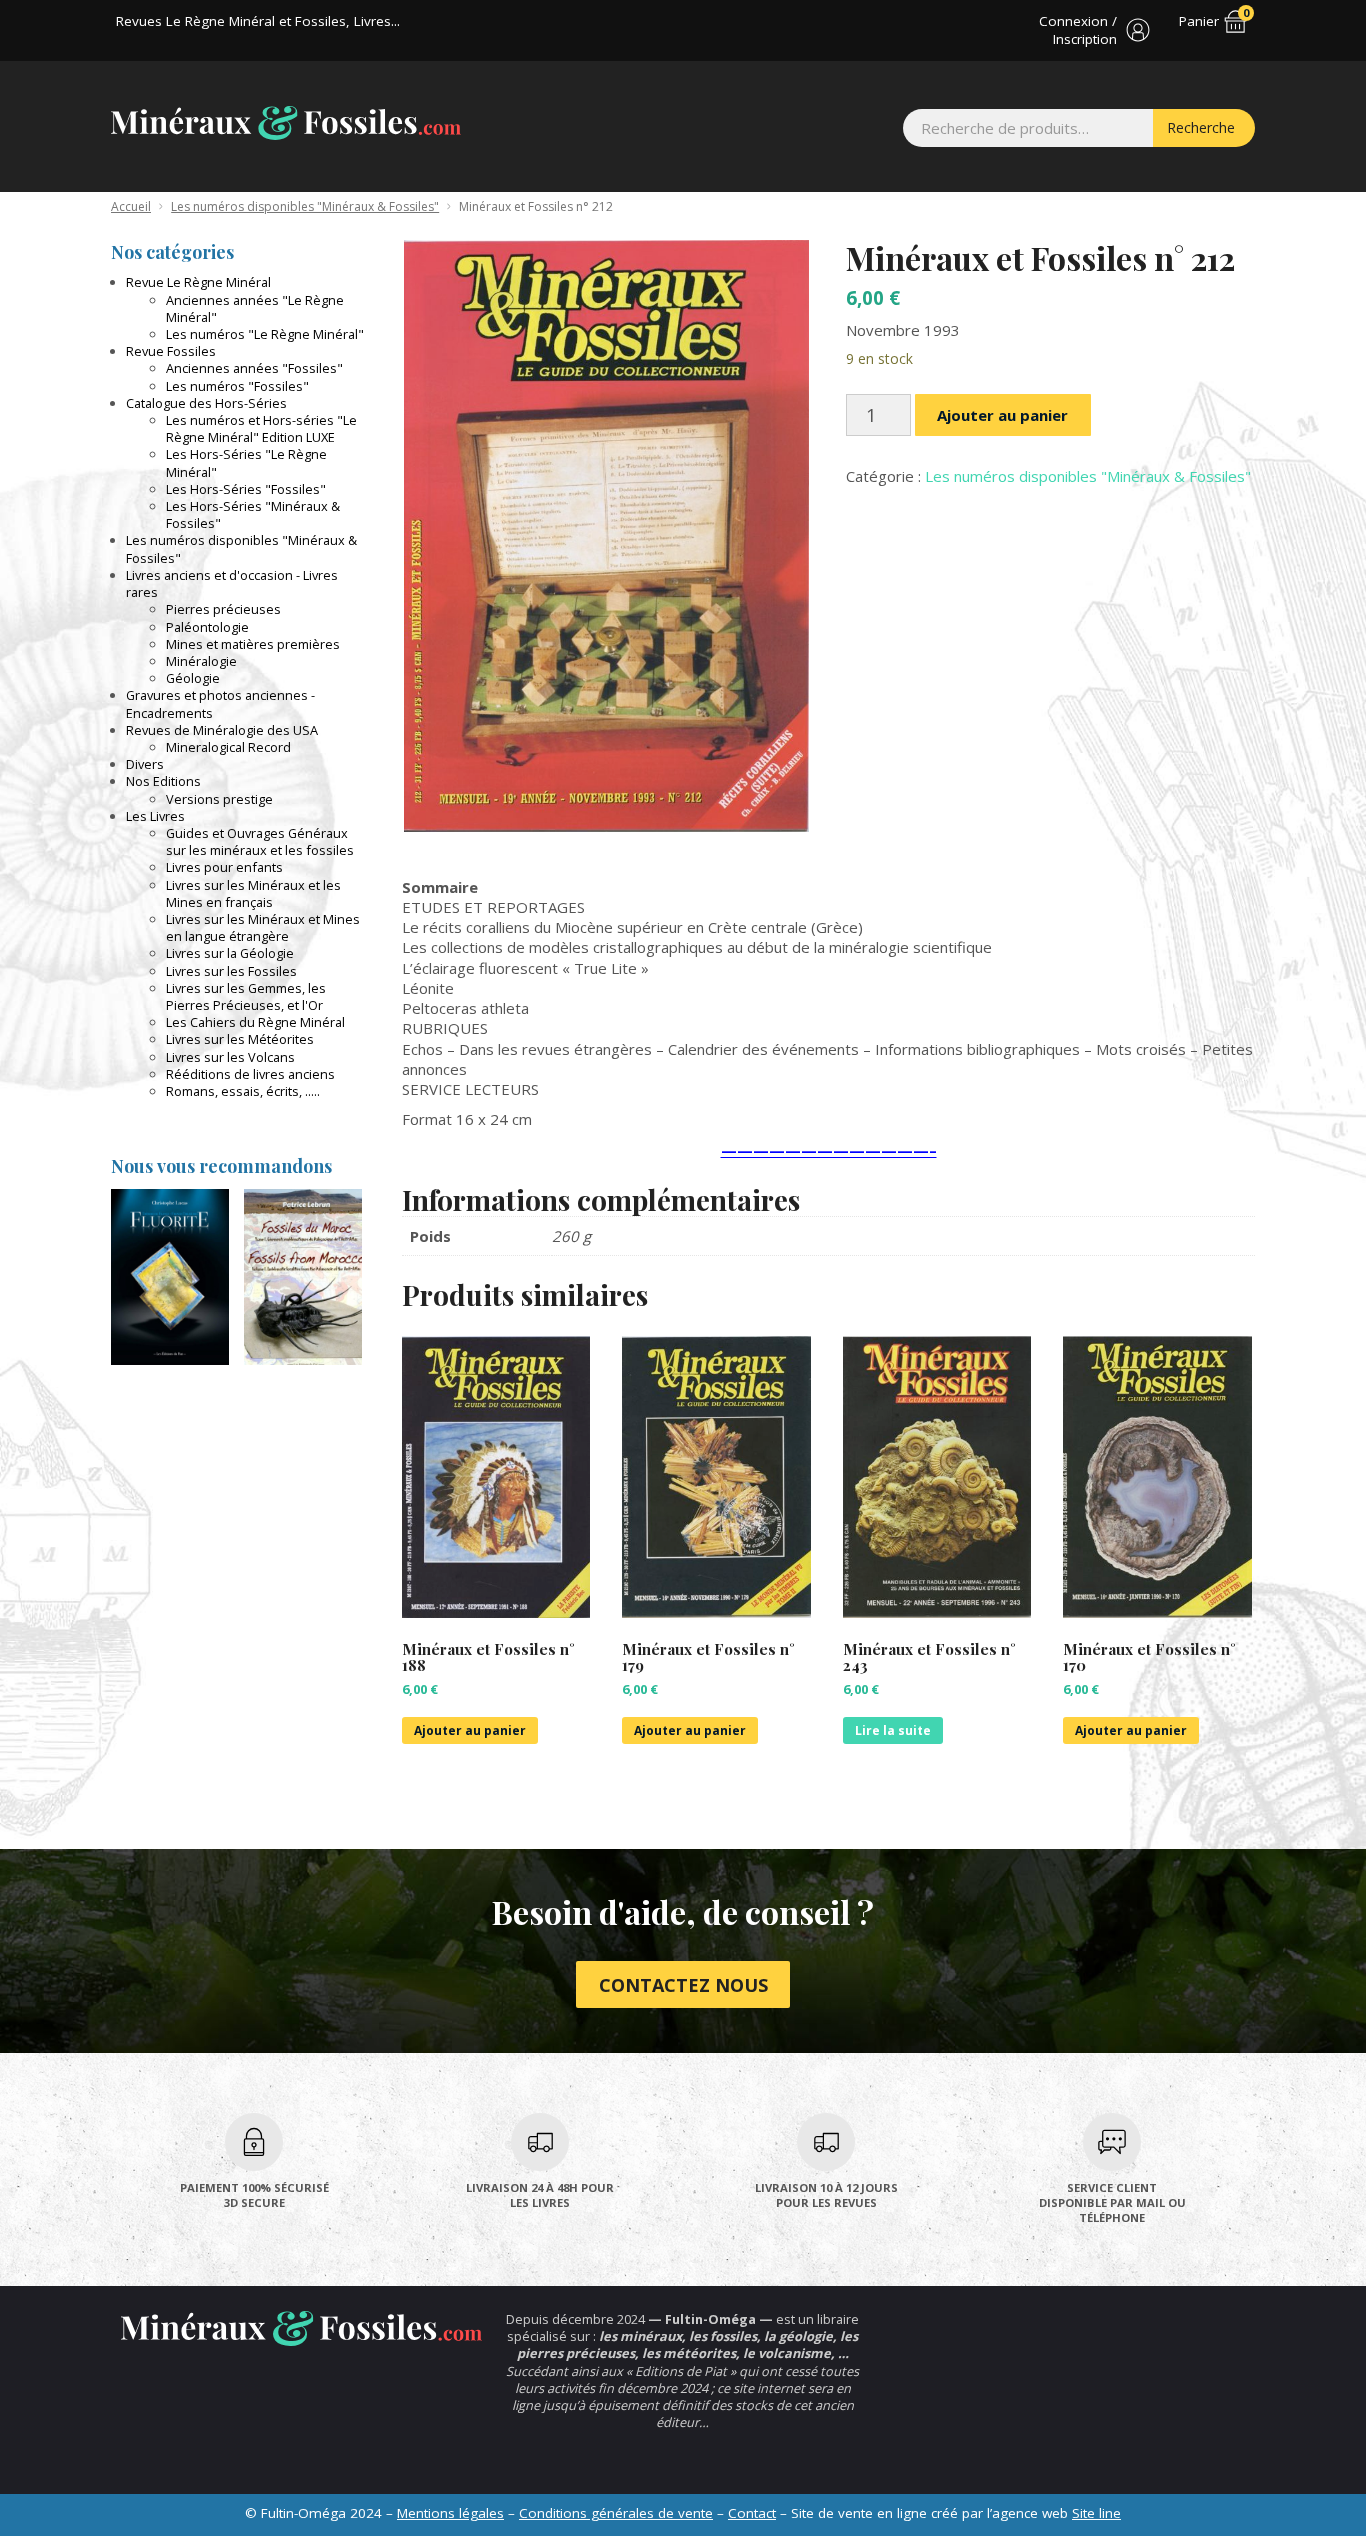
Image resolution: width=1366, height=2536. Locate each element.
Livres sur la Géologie (230, 953)
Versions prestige (219, 799)
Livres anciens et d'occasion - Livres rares (232, 583)
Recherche (1201, 127)
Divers (145, 764)
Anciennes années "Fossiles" (254, 368)
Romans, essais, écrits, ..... (243, 1091)
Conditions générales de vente (616, 2513)
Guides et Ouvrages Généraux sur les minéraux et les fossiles (260, 841)
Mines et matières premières (253, 644)
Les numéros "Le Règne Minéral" (265, 334)
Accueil (131, 206)
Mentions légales (450, 2513)
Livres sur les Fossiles (231, 971)
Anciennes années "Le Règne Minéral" (255, 308)
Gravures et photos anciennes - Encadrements (220, 703)
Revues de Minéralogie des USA (222, 730)
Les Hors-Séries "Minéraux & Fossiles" (253, 514)
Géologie (193, 678)
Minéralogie (201, 661)
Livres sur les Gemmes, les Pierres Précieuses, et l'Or (246, 996)
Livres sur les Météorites (240, 1039)
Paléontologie (207, 627)
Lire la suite (893, 1730)
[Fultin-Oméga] (286, 123)
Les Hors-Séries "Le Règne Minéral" (246, 462)
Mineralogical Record (228, 747)
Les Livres (155, 816)
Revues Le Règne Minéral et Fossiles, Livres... (258, 21)
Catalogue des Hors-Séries (206, 403)
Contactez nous (683, 1985)
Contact (752, 2513)
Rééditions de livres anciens (250, 1074)
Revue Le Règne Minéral (198, 282)
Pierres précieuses (223, 609)
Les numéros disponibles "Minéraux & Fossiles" (305, 206)
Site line (1096, 2513)
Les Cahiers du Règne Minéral (255, 1022)
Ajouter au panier (1002, 415)
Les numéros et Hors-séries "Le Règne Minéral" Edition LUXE (261, 428)
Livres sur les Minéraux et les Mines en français (253, 893)
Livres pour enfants (224, 867)
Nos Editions (163, 781)
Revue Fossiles (171, 351)
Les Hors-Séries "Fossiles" (246, 489)
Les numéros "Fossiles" (237, 386)
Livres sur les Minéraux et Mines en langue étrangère (263, 927)
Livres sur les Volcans (230, 1057)
